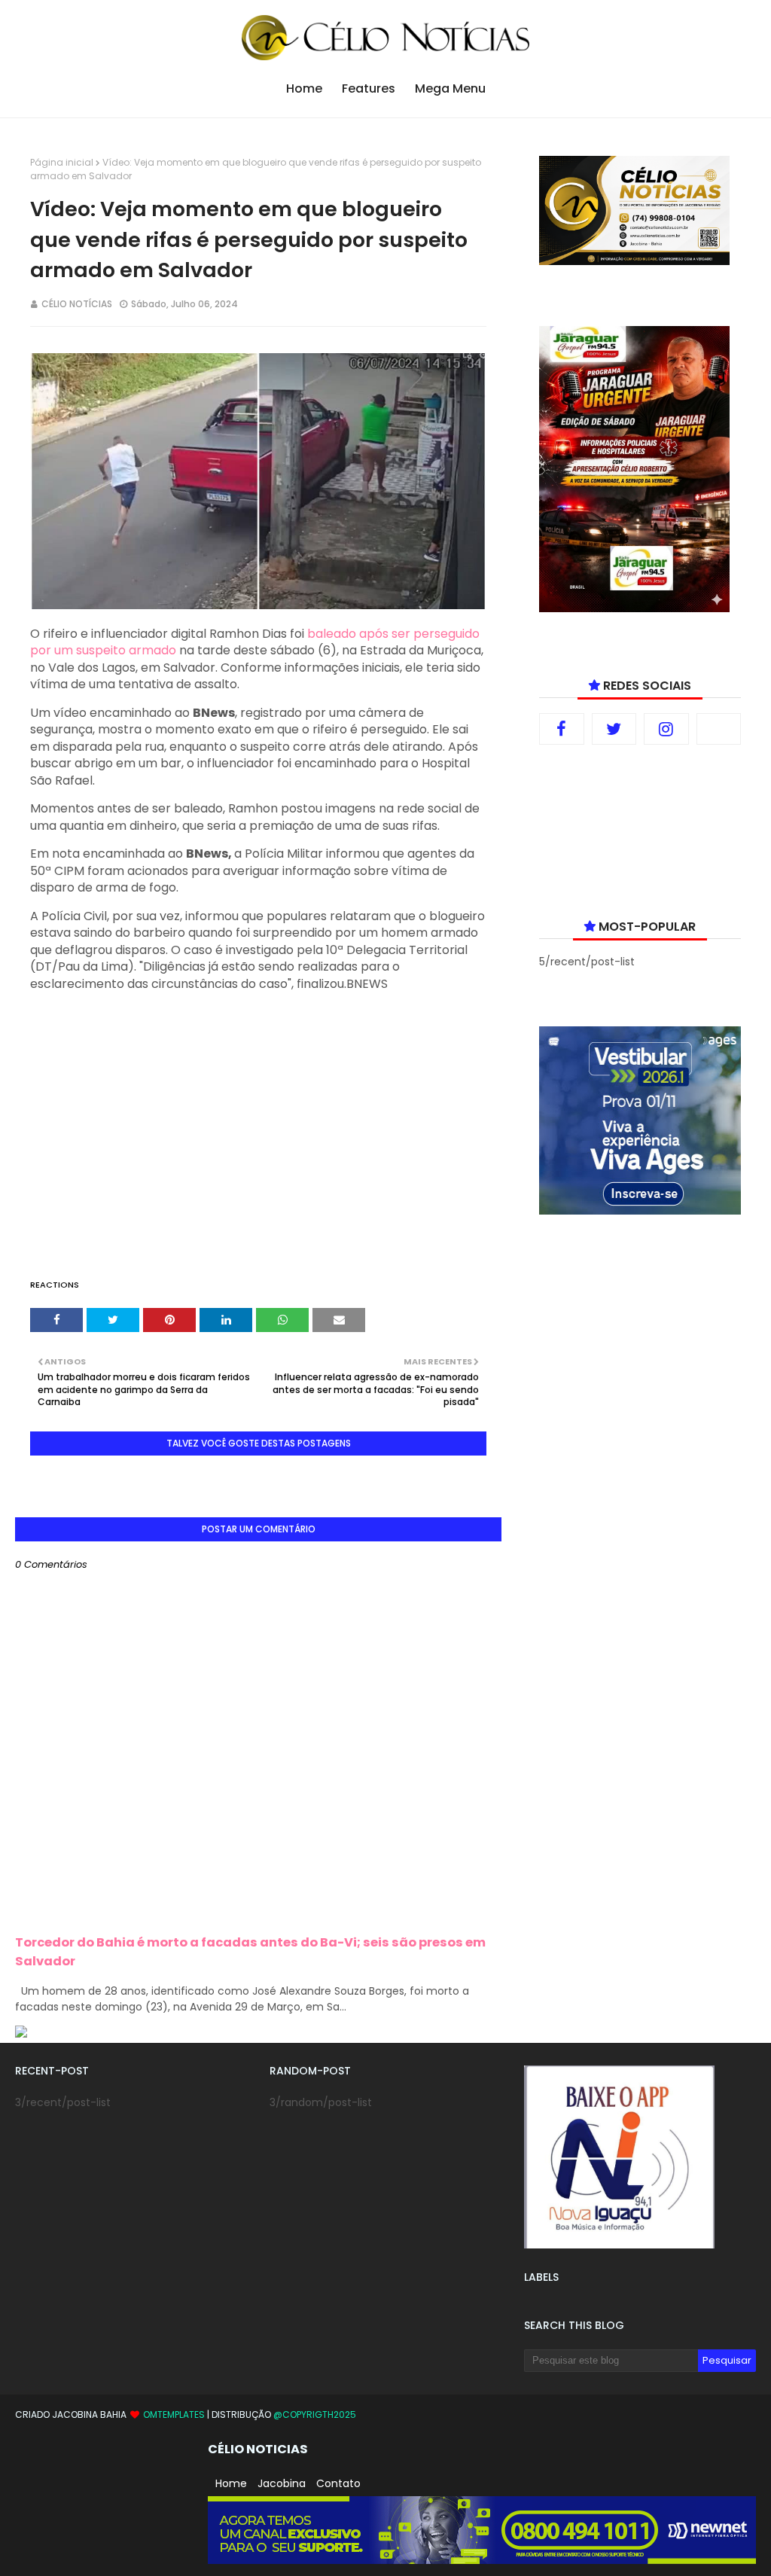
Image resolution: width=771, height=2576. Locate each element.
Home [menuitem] (304, 88)
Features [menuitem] (369, 88)
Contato (338, 2483)
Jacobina (282, 2483)
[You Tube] (719, 729)
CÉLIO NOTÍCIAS (77, 304)
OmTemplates (174, 2414)
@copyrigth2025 (315, 2414)
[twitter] (614, 729)
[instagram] (666, 729)
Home (231, 2483)
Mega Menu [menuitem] (450, 88)
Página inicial (62, 162)
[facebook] (562, 729)
